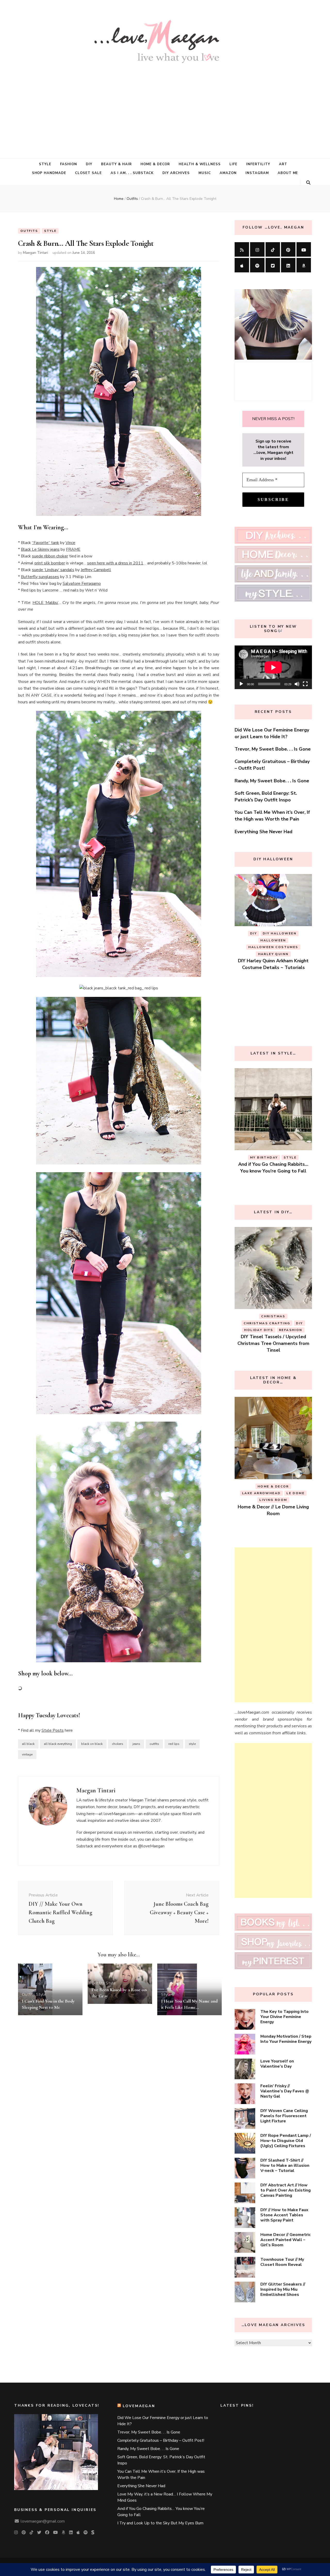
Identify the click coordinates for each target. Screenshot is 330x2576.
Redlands (292, 1493)
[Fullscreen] (305, 684)
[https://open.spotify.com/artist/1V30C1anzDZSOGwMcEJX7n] (257, 265)
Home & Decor (155, 164)
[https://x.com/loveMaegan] (273, 265)
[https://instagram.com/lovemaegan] (257, 249)
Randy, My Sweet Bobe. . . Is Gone (272, 781)
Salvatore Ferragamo (82, 584)
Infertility (258, 164)
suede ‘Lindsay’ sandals (53, 570)
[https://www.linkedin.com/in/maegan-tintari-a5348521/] (288, 265)
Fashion (69, 164)
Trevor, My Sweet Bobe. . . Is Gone (273, 749)
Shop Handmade (49, 173)
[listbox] (273, 952)
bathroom (260, 1486)
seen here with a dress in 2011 (115, 563)
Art (283, 164)
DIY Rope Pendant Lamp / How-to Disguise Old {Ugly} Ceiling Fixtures (286, 2141)
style (192, 1744)
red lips (174, 1744)
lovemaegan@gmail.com (43, 2521)
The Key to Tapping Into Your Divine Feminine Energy (284, 2017)
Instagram (257, 173)
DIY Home (288, 1486)
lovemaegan (139, 2406)
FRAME (73, 549)
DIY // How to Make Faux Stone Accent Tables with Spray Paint (284, 2215)
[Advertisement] (165, 107)
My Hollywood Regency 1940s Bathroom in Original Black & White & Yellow (273, 1507)
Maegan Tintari (35, 253)
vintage (27, 1754)
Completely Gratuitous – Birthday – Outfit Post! (161, 2440)
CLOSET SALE (88, 173)
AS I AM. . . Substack (132, 173)
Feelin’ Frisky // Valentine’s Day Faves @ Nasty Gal (285, 2091)
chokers (118, 1744)
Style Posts (53, 1730)
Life (233, 164)
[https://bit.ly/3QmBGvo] (304, 265)
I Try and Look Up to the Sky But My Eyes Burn (160, 2523)
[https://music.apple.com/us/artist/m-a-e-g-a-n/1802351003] (242, 265)
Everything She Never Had (263, 832)
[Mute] (297, 684)
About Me (288, 173)
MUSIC (205, 173)
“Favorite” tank (46, 543)
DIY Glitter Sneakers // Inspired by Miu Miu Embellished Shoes (283, 2289)
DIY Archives (176, 173)
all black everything (58, 1744)
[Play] (241, 684)
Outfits (29, 231)
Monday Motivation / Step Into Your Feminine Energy (286, 2039)
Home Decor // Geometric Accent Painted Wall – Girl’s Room (286, 2240)
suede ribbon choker (50, 556)
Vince (70, 543)
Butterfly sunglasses (40, 577)
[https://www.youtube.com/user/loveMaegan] (304, 249)
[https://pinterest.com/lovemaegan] (288, 249)
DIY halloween (280, 998)
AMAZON (228, 173)
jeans (136, 1744)
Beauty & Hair (116, 164)
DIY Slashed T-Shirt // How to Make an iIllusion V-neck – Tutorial (285, 2165)
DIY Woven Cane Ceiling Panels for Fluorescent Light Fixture (284, 2116)
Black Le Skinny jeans (40, 549)
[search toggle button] (308, 183)
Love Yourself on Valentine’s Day (277, 2064)
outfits (154, 1744)
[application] (273, 667)
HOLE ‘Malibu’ (45, 603)
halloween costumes (273, 1005)
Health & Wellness (200, 164)
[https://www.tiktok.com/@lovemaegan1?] (273, 249)
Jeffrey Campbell (96, 570)
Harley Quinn (256, 1012)
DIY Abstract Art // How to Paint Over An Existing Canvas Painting (286, 2190)
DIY (89, 164)
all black (28, 1744)
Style (45, 164)
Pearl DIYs (293, 1316)
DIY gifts (265, 1316)
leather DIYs (292, 1012)
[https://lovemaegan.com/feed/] (242, 249)
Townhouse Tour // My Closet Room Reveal (282, 2262)
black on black (92, 1744)
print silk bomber (50, 563)
